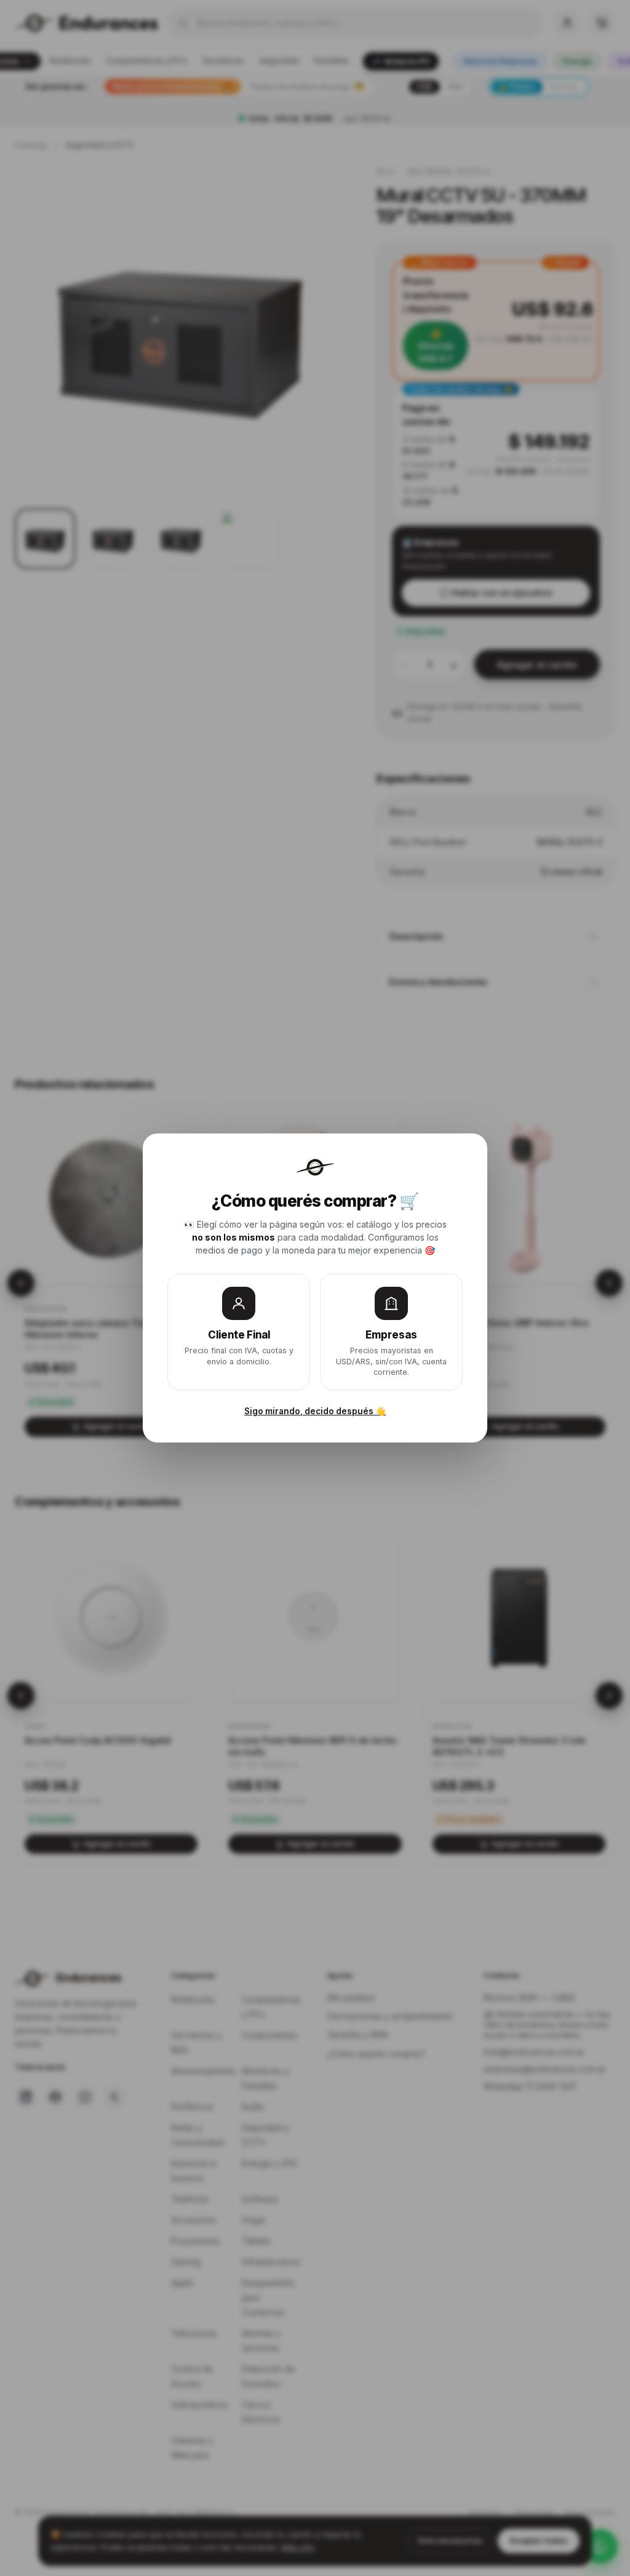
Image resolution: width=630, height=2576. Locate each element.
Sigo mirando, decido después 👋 (315, 1411)
